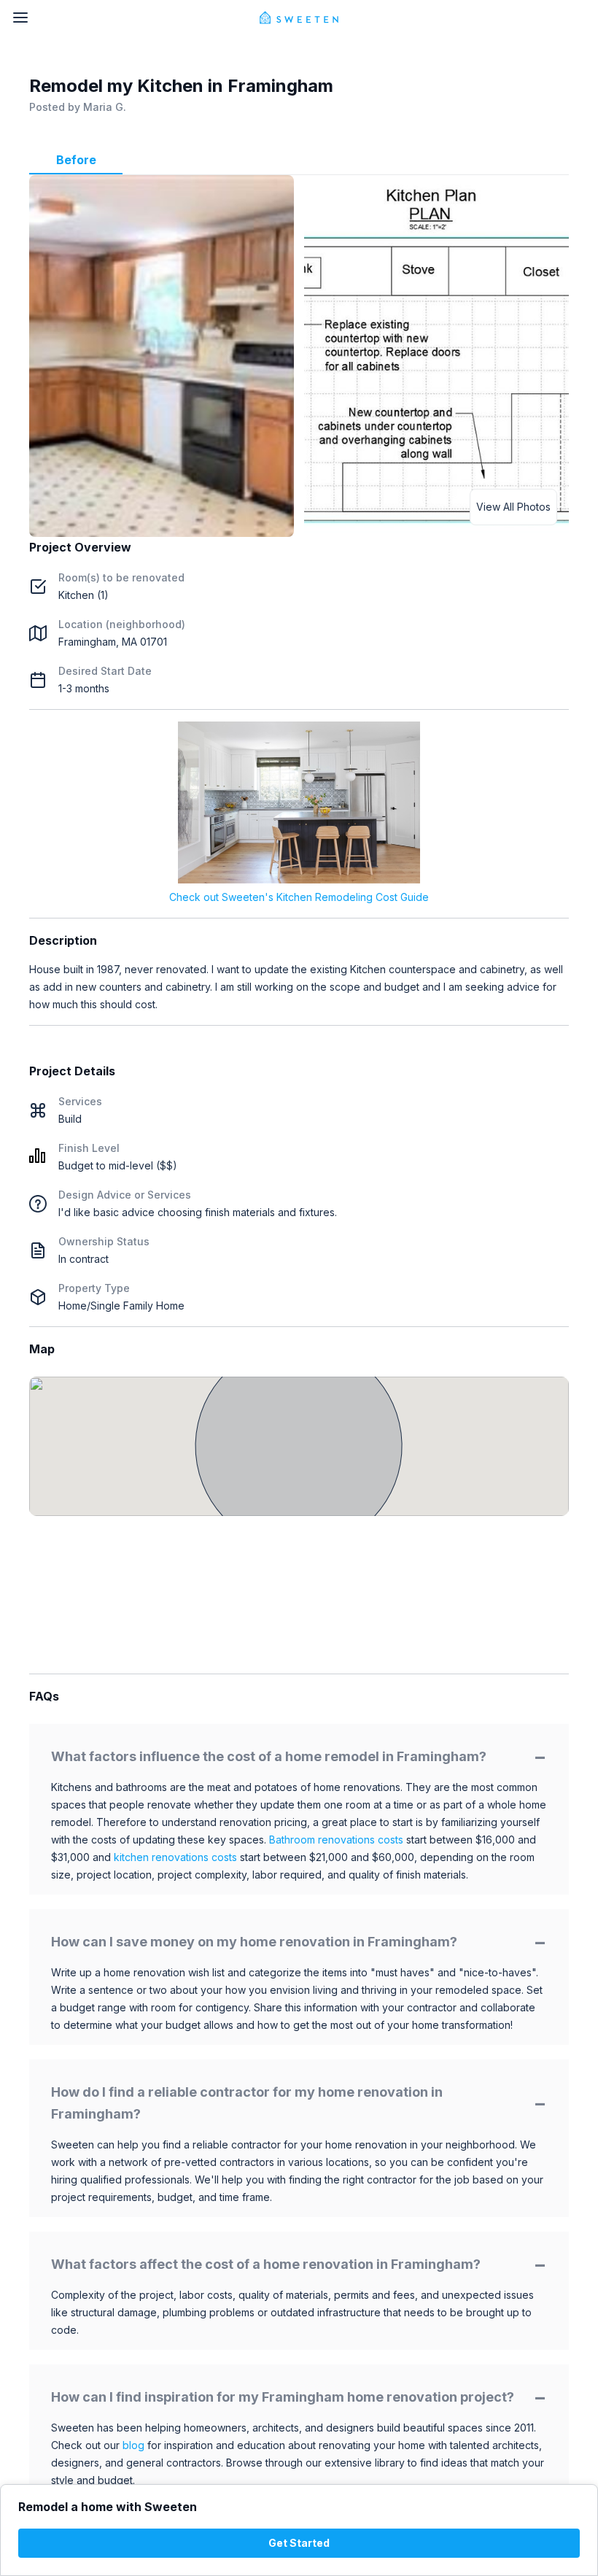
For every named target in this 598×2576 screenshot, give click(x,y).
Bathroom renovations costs (336, 1840)
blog (133, 2445)
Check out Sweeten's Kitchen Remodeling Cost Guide (299, 897)
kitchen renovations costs (175, 1857)
